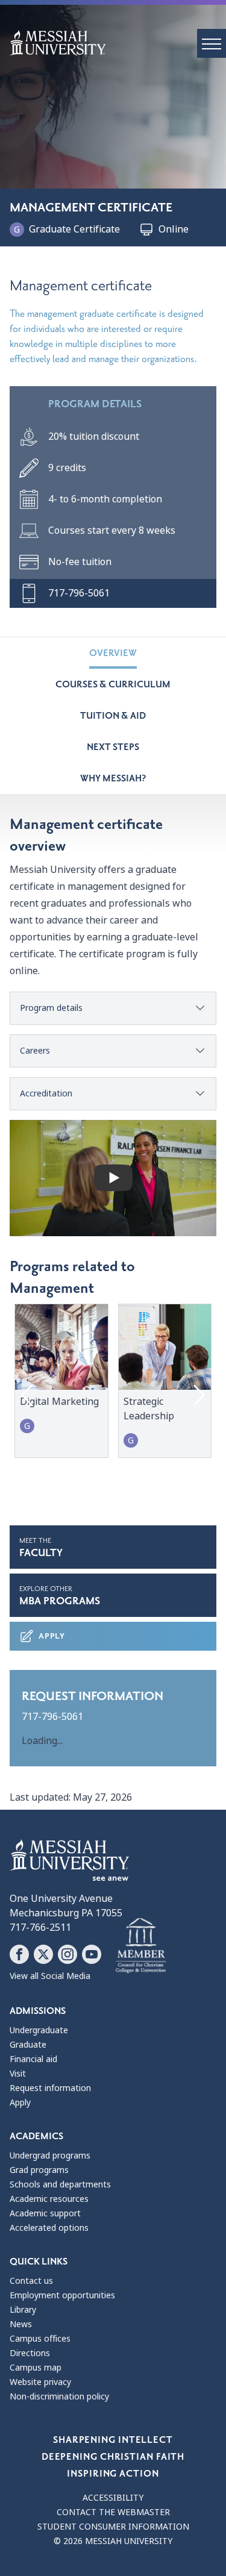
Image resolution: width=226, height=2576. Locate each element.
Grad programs (39, 2170)
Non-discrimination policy (59, 2396)
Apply (52, 1636)
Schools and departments (60, 2184)
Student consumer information (113, 2527)
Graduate (28, 2045)
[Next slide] (198, 1395)
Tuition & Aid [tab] (113, 716)
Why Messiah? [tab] (113, 778)
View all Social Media (50, 1976)
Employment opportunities (62, 2295)
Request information (50, 2088)
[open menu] (212, 43)
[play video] (113, 1178)
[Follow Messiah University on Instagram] (67, 1954)
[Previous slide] (28, 1395)
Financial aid (33, 2059)
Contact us (31, 2281)
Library (23, 2310)
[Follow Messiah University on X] (43, 1954)
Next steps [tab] (113, 747)
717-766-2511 (40, 1927)
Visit (18, 2074)
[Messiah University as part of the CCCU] (141, 1946)
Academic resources (49, 2199)
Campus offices (40, 2339)
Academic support (45, 2213)
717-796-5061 (52, 1717)
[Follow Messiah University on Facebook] (19, 1954)
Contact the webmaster (113, 2512)
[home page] (118, 43)
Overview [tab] (113, 653)
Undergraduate (39, 2030)
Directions (30, 2353)
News (21, 2324)
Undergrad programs (50, 2156)
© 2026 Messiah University (113, 2541)
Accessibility (113, 2498)
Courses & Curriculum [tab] (113, 684)
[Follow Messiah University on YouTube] (92, 1954)
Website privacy (40, 2382)
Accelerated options (49, 2228)
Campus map (36, 2368)
